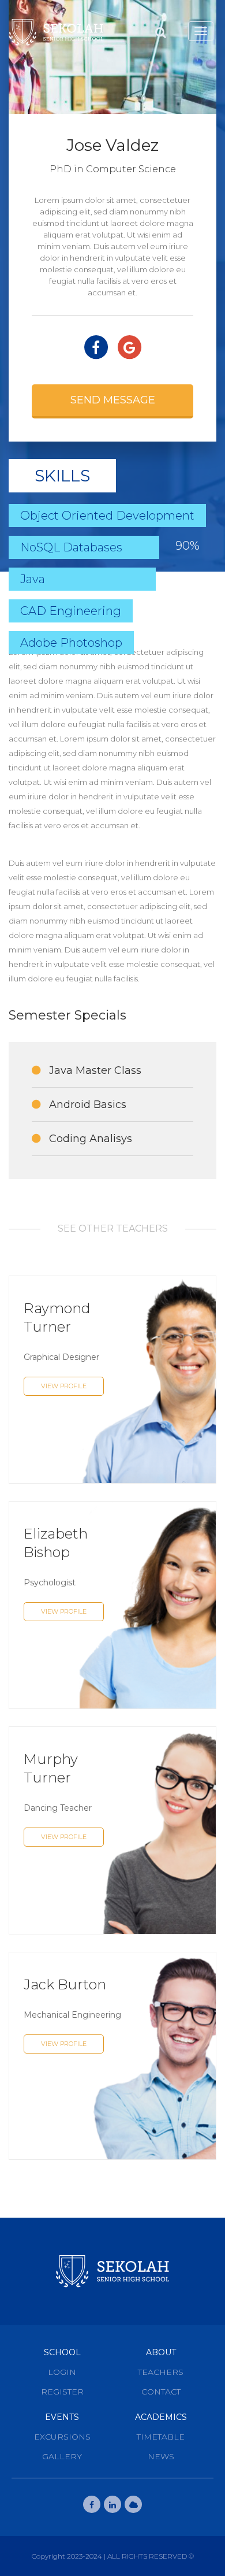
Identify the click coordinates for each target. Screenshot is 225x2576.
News (161, 2456)
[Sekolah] (56, 32)
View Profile (64, 1386)
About (161, 2352)
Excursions (62, 2437)
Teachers (161, 2372)
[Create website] (133, 2504)
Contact (161, 2392)
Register (62, 2392)
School (62, 2352)
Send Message (113, 400)
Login (62, 2372)
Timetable (161, 2437)
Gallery (62, 2456)
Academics (161, 2417)
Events (62, 2417)
